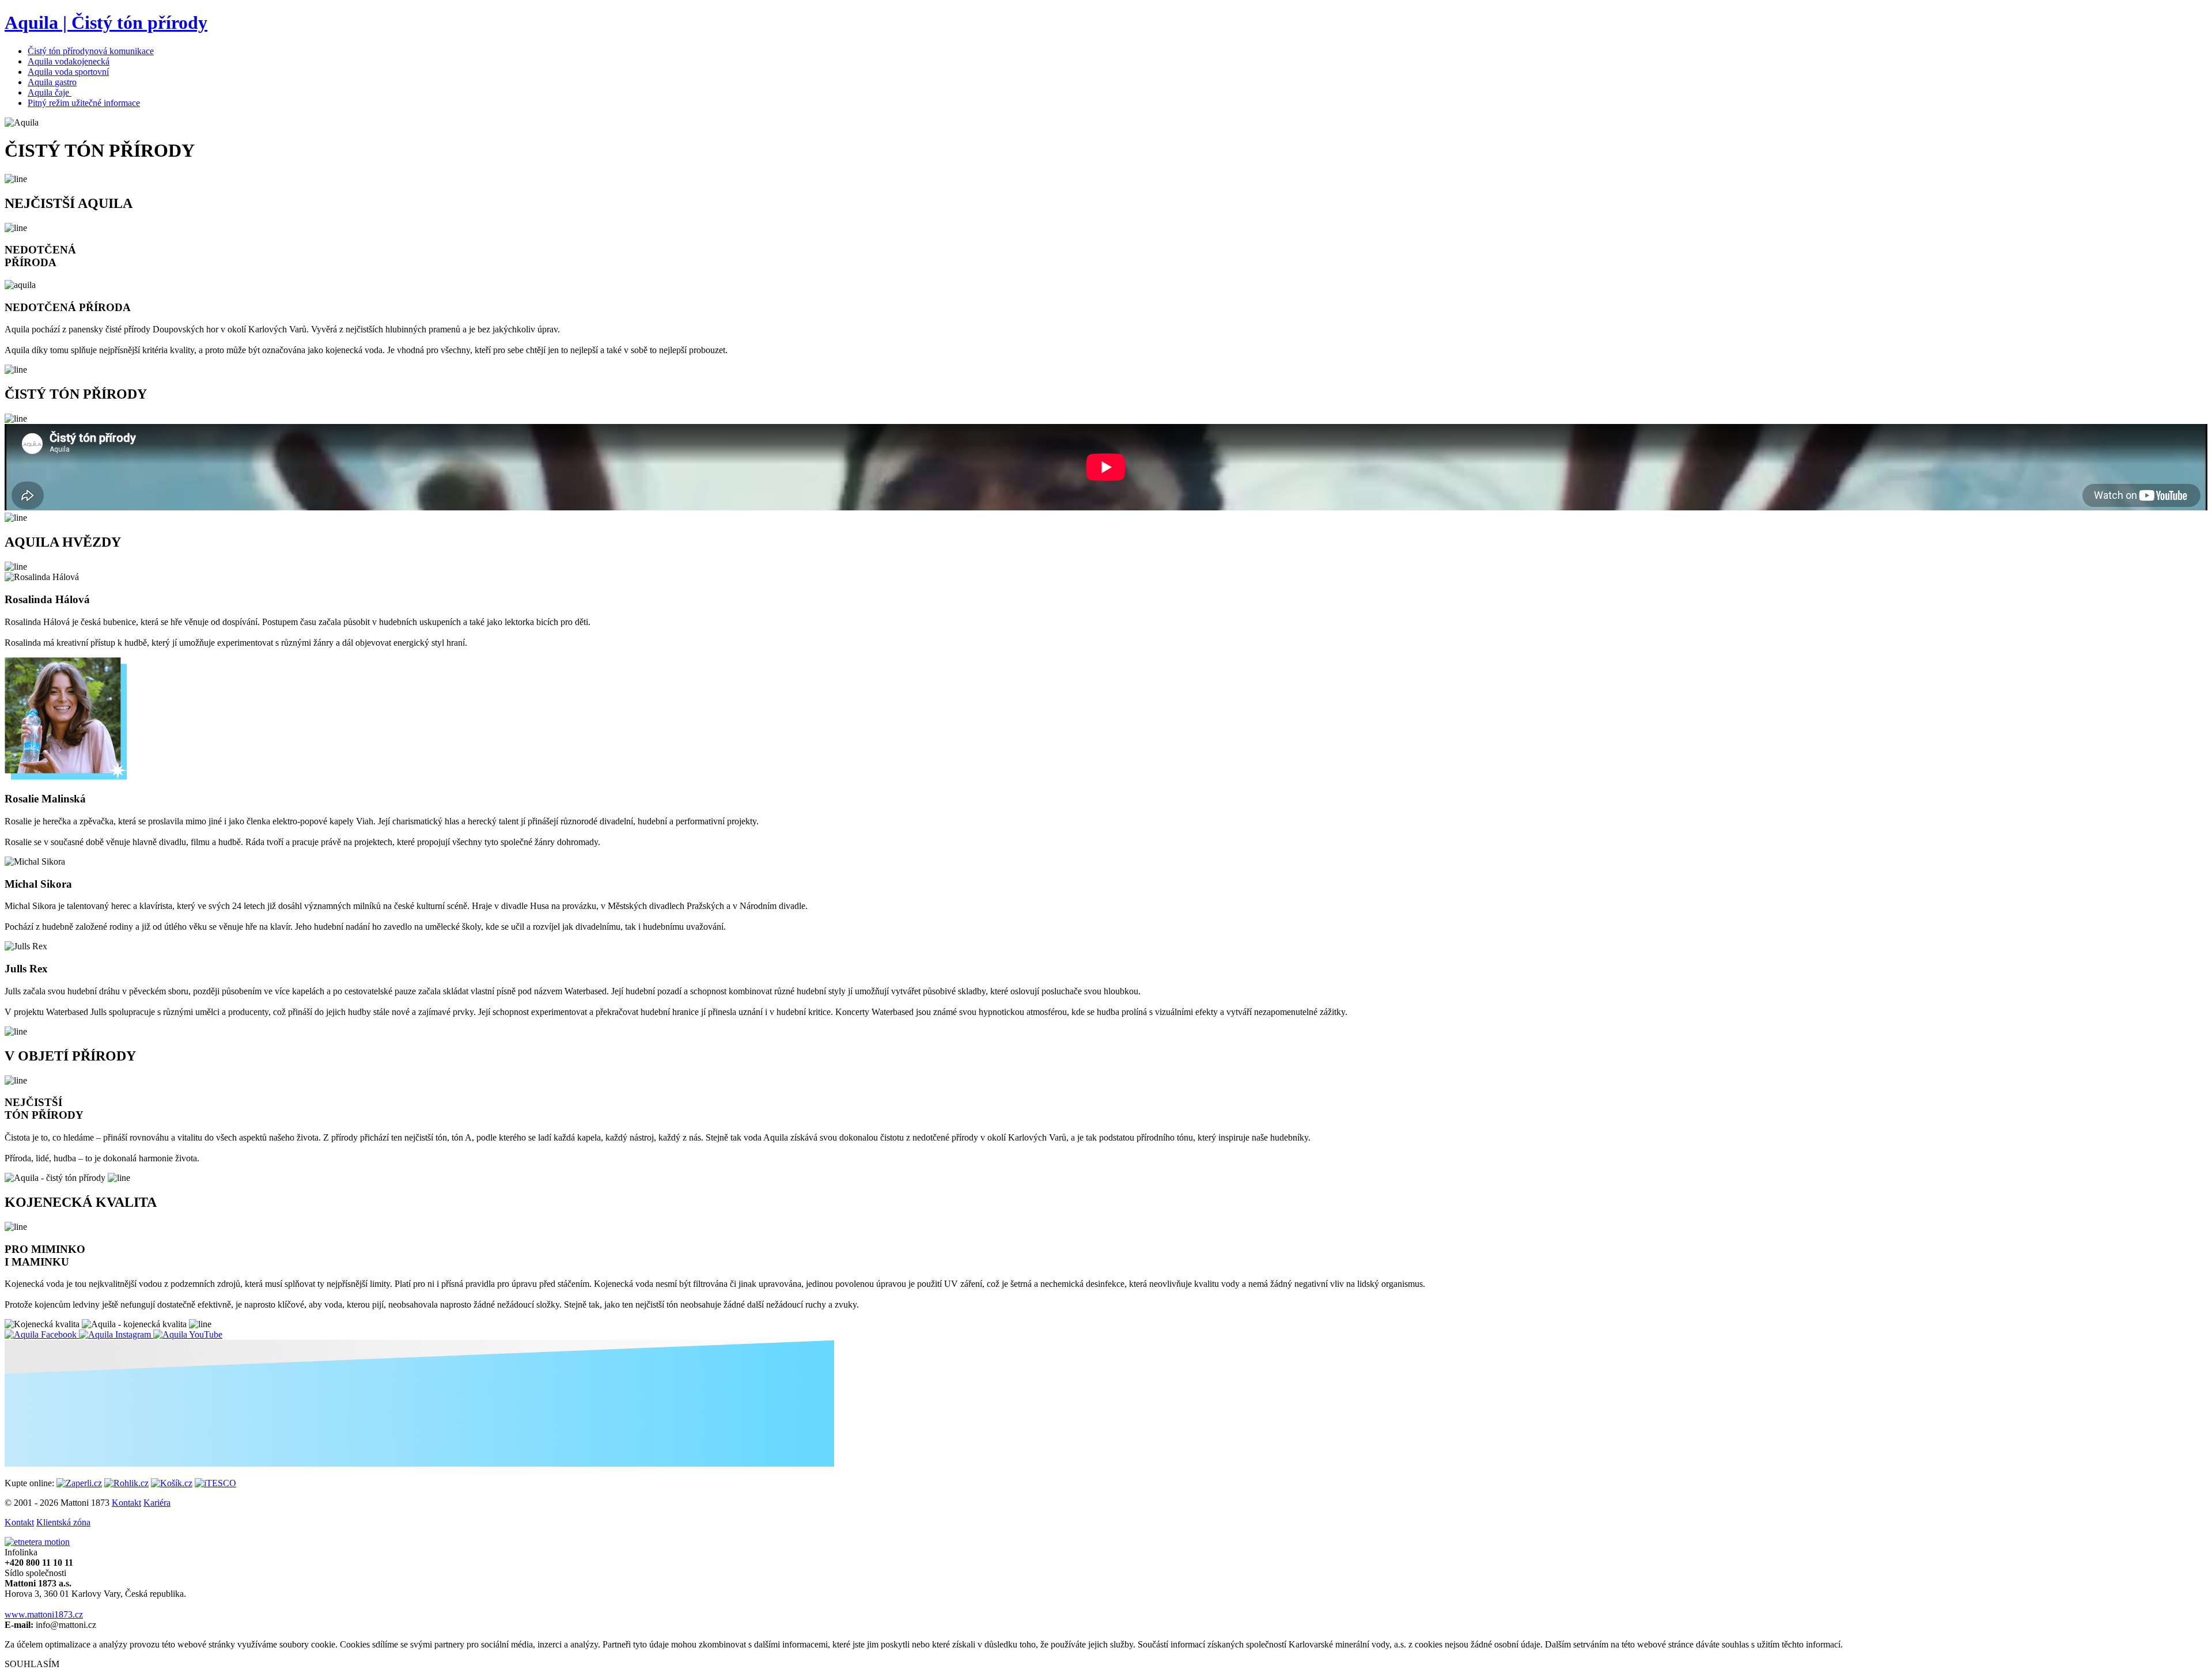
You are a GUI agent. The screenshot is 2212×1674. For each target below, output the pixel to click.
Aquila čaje (48, 92)
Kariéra (157, 1503)
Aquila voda (69, 61)
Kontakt (126, 1503)
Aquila (52, 82)
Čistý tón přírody (91, 51)
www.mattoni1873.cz (44, 1614)
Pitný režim (84, 103)
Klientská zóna (63, 1522)
